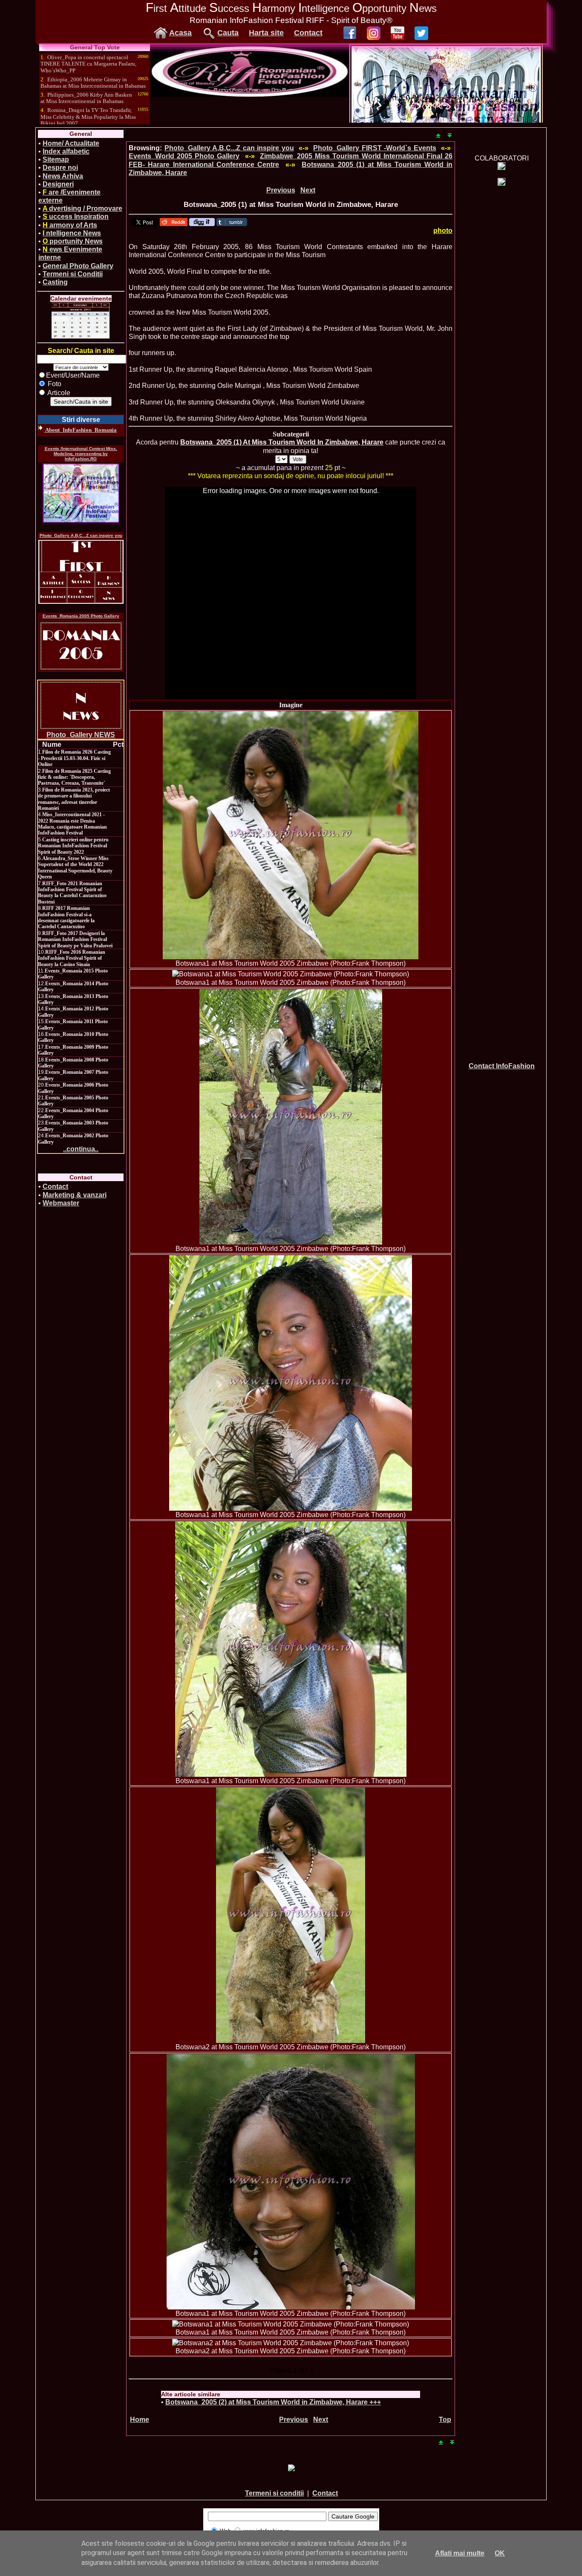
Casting (55, 282)
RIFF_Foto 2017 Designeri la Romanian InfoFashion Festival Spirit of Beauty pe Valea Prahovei (75, 939)
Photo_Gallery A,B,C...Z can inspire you (81, 535)
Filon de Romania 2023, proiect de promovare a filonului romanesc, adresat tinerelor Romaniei (74, 799)
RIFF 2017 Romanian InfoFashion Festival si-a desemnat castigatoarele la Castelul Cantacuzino (66, 917)
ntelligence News (72, 233)
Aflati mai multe (460, 2553)
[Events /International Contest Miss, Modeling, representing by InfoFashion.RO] (81, 493)
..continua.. (81, 1149)
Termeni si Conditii (73, 274)
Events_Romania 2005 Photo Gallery (81, 616)
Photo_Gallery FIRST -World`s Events (375, 148)
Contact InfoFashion (502, 1066)
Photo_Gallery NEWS (81, 735)
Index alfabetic (66, 151)
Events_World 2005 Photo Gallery (184, 156)
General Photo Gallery (78, 266)
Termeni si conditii (274, 2493)
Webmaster (61, 1203)
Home (140, 2420)
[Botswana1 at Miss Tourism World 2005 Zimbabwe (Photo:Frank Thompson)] (291, 835)
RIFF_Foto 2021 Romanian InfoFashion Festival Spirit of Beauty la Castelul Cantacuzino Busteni (72, 893)
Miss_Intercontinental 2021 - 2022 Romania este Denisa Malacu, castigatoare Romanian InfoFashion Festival (72, 824)
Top (445, 2420)
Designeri (58, 184)
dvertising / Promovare (82, 208)
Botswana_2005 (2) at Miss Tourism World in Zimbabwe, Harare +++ (273, 2402)
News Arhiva (63, 176)
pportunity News (73, 241)
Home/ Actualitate (71, 143)
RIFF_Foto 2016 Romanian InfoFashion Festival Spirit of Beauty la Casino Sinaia (72, 958)
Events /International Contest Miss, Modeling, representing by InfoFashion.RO (81, 454)
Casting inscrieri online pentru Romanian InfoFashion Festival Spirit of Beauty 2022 (73, 846)
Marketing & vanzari (75, 1195)
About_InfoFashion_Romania (81, 430)
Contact (308, 33)
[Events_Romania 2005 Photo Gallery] (81, 646)
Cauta (228, 33)
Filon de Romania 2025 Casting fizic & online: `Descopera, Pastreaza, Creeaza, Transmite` (74, 777)
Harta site (266, 33)
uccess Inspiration (76, 217)
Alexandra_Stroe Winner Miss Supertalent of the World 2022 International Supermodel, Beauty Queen (75, 868)
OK (500, 2553)
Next (308, 190)
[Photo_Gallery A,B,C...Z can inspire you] (81, 572)
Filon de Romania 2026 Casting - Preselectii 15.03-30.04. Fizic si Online (74, 758)
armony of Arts (70, 225)
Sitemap (56, 159)
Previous (281, 190)
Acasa (180, 33)
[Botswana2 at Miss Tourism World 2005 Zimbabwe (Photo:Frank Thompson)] (291, 1915)
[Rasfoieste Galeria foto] (250, 94)
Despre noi (60, 168)
